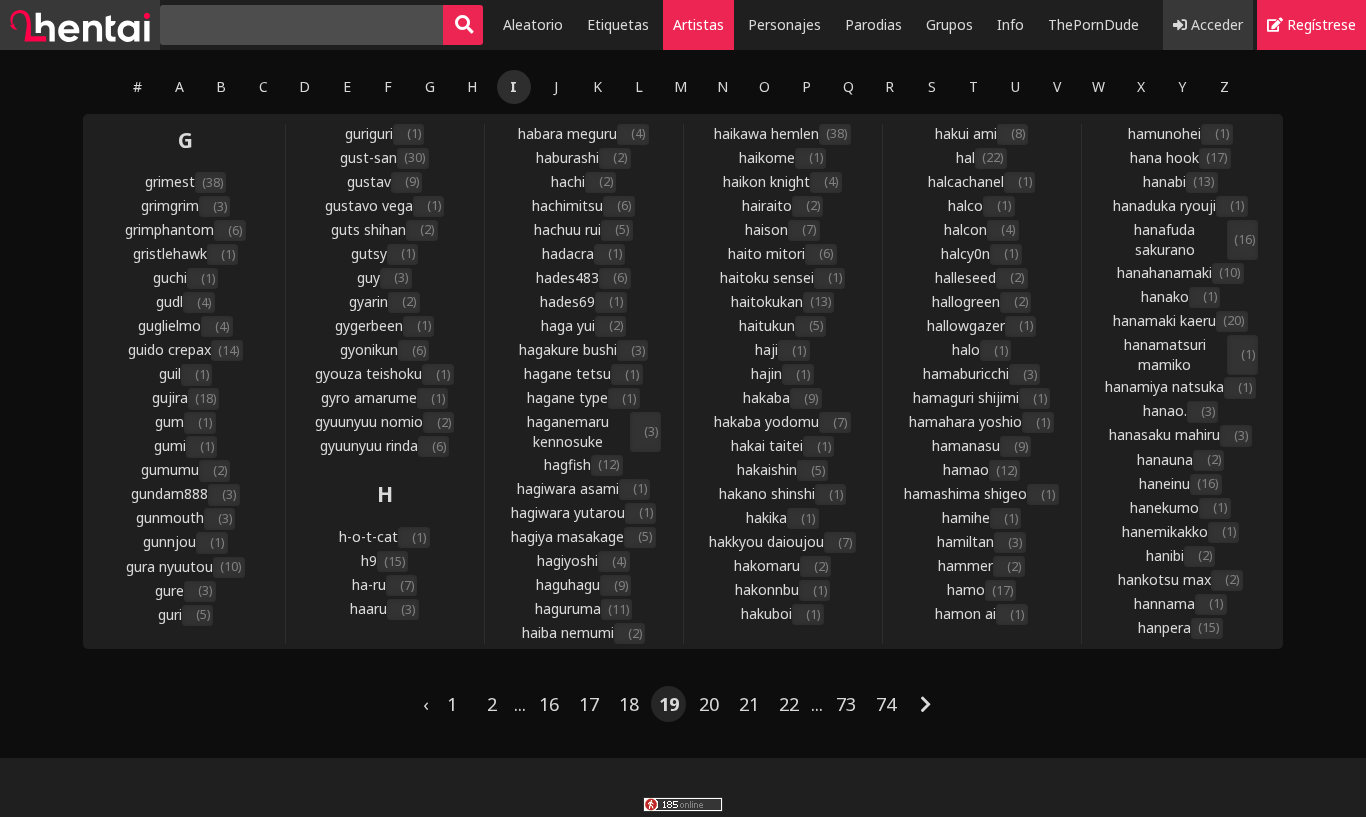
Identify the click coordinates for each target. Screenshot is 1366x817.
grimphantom (183, 229)
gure (183, 590)
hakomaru (781, 565)
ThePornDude (1093, 24)
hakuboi (780, 613)
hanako (1179, 296)
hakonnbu (781, 589)
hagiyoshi (581, 560)
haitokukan (781, 301)
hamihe (980, 517)
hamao (980, 469)
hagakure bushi (582, 349)
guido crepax (183, 349)
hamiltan (979, 541)
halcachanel (980, 181)
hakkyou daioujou (780, 541)
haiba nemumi (582, 632)
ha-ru (383, 584)
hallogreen (980, 301)
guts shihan (382, 229)
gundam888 (183, 493)
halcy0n (979, 253)
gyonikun (383, 349)
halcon (979, 229)
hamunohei (1178, 133)
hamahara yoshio (979, 421)
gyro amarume (383, 397)
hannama (1178, 603)
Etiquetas (618, 24)
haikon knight (780, 181)
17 (589, 704)
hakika (780, 517)
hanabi (1178, 181)
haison (780, 229)
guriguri (383, 133)
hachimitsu (581, 205)
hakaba (780, 397)
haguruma (582, 608)
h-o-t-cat (382, 536)
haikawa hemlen (780, 133)
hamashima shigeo (979, 493)
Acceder (1215, 24)
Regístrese (1319, 24)
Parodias (873, 24)
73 (846, 704)
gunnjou (183, 541)
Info (1010, 24)
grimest (184, 181)
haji (780, 349)
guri (184, 614)
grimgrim (184, 205)
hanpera (1178, 627)
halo (980, 349)
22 (789, 704)
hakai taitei (781, 445)
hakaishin (781, 469)
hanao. (1179, 410)
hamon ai (979, 613)
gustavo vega (383, 205)
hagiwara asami (582, 488)
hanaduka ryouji (1178, 205)
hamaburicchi (980, 373)
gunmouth (184, 517)
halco (979, 205)
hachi (582, 181)
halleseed (979, 277)
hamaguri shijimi (980, 397)
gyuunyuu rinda (383, 445)
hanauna (1179, 459)
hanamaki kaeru (1178, 320)
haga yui (582, 325)
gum (183, 421)
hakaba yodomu (780, 421)
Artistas (698, 24)
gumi (184, 445)
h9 (383, 560)
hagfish (581, 464)
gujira (184, 397)
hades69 (581, 301)
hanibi (1179, 555)
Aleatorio (533, 24)
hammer (979, 565)
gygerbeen (383, 325)
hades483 (581, 277)
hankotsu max (1178, 579)
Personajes (784, 24)
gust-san (382, 157)
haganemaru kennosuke (592, 431)
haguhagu (582, 584)
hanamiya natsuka (1178, 386)
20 (709, 704)
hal (979, 157)
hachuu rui (581, 229)
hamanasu (980, 445)
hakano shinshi (781, 493)
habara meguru (581, 133)
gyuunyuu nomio (383, 421)
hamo (980, 589)
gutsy (383, 253)
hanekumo (1178, 507)
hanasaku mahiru (1178, 434)
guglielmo (183, 325)
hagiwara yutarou (582, 512)
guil (184, 373)
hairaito (781, 205)
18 (629, 704)
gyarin (382, 301)
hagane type (581, 397)
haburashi (581, 157)
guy (382, 277)
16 (549, 704)
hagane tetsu (581, 373)
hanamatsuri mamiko (1189, 354)
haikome (781, 157)
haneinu (1178, 483)
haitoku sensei (781, 277)
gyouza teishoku (382, 373)
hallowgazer (980, 325)
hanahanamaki (1178, 272)
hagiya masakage (581, 536)
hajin (780, 373)
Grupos (949, 24)
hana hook (1178, 157)
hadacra (582, 253)
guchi (184, 277)
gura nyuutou (183, 566)
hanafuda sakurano (1194, 239)
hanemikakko (1179, 531)
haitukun (781, 325)
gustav (383, 181)
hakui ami (980, 133)
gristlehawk (184, 253)
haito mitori (780, 253)
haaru (382, 608)
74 (886, 704)
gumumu (184, 469)
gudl (183, 301)
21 (749, 704)
